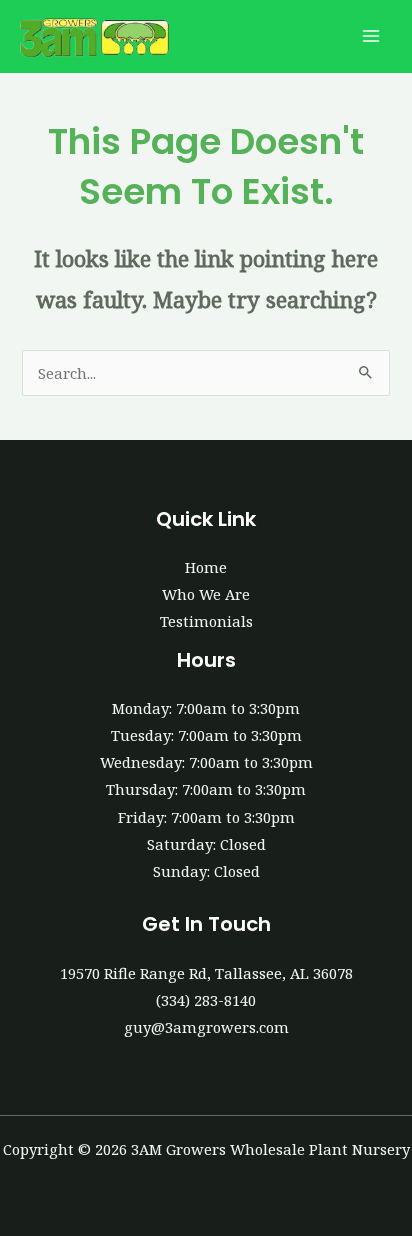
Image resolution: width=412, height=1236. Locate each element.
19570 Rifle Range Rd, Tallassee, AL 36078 (206, 973)
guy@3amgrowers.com (206, 1027)
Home (206, 567)
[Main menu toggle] (371, 37)
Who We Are (206, 594)
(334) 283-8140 (206, 1000)
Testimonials (206, 621)
